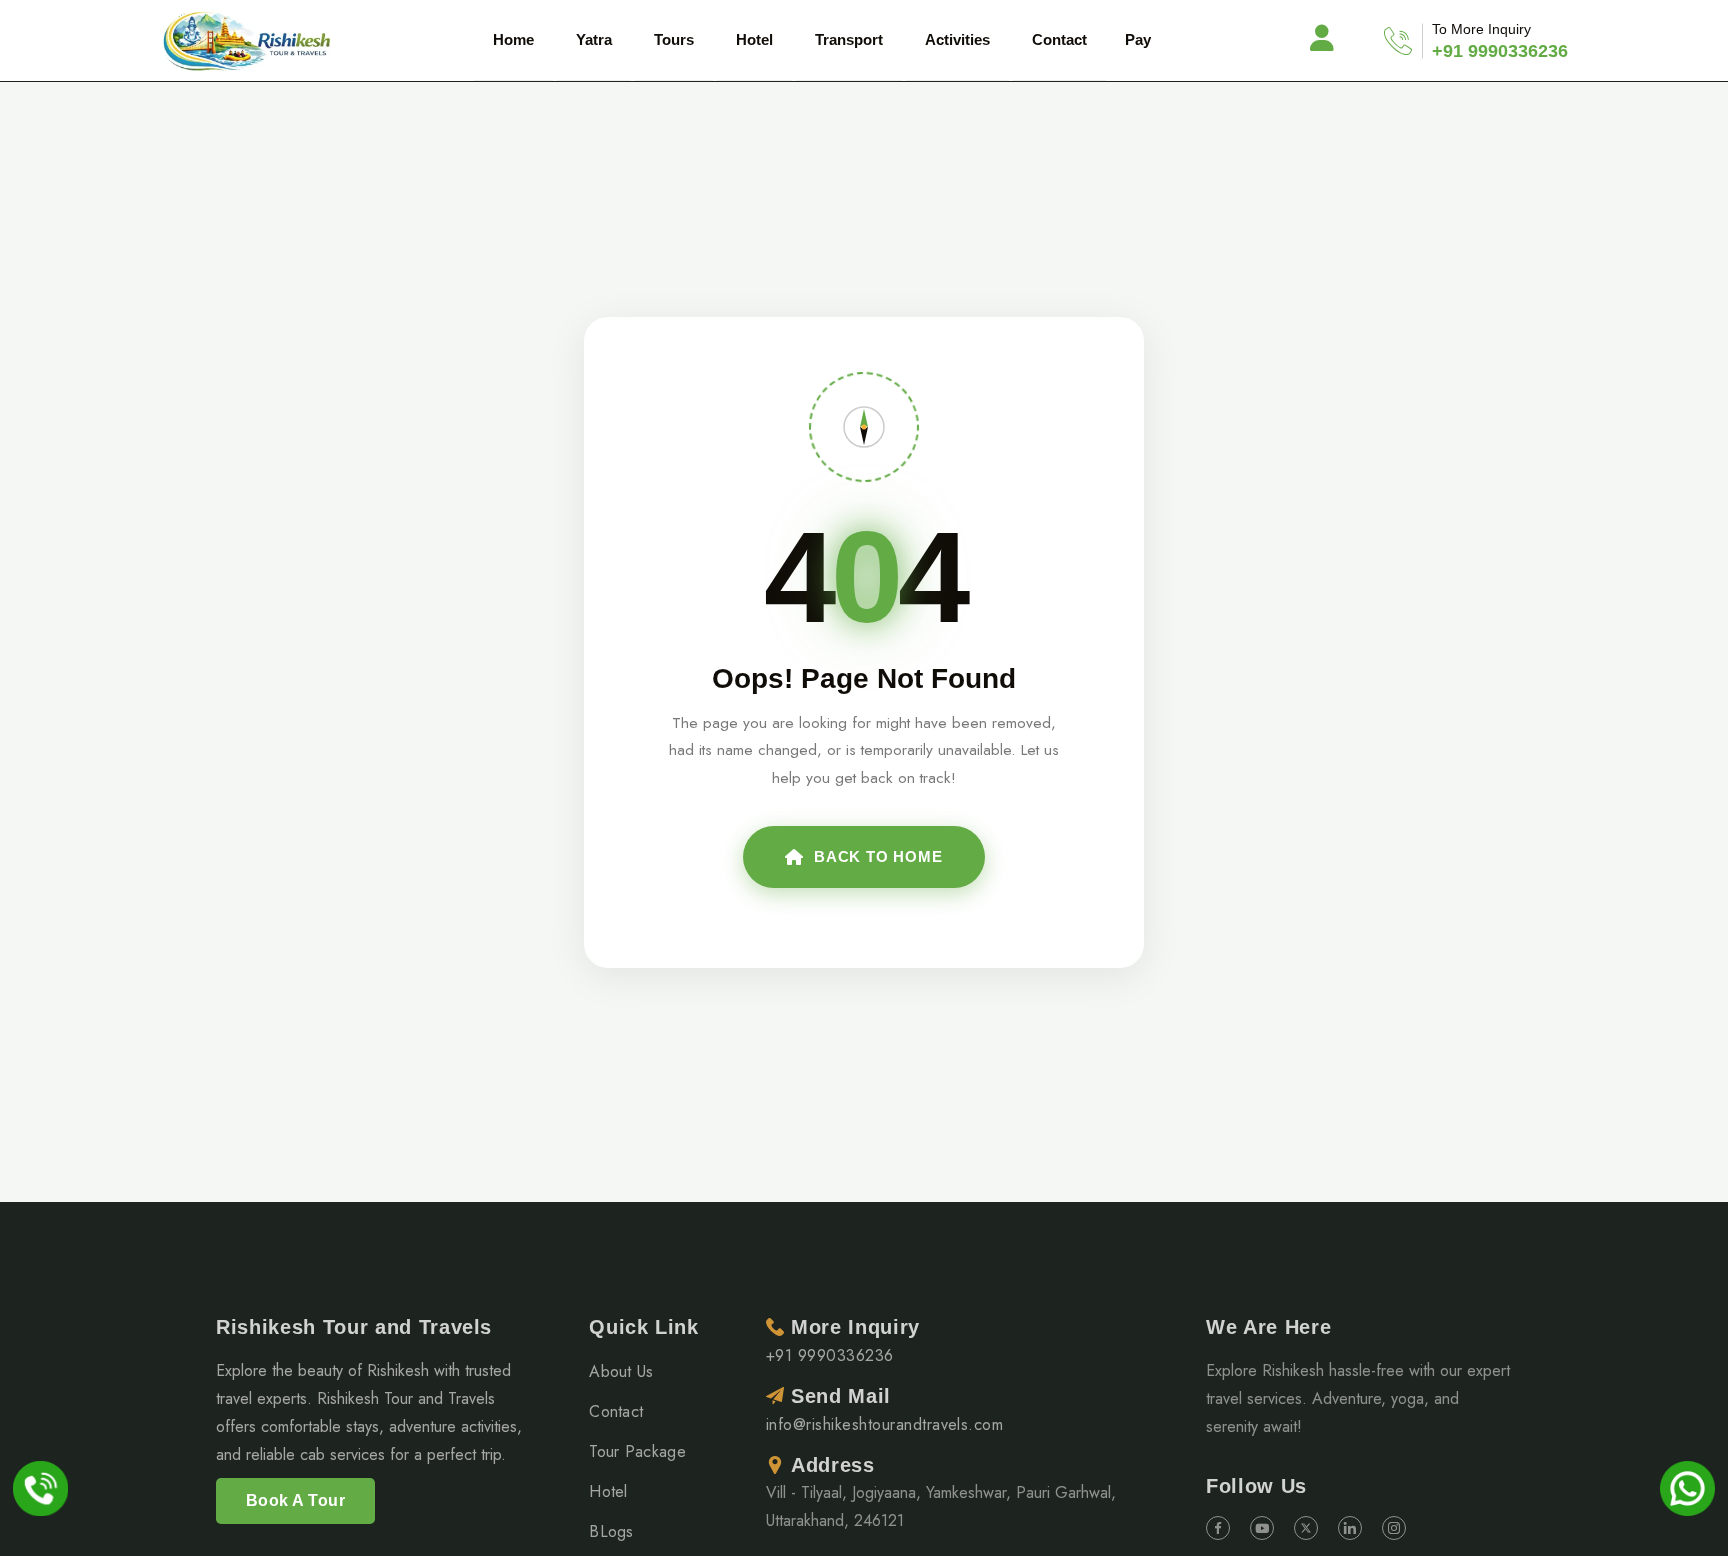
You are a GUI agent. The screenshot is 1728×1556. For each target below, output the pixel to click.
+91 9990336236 (1500, 51)
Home (513, 39)
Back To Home (878, 856)
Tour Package (637, 1451)
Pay (1138, 39)
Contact (1059, 39)
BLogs (611, 1531)
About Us (621, 1371)
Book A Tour (295, 1500)
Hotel (608, 1491)
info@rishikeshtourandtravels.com (884, 1424)
